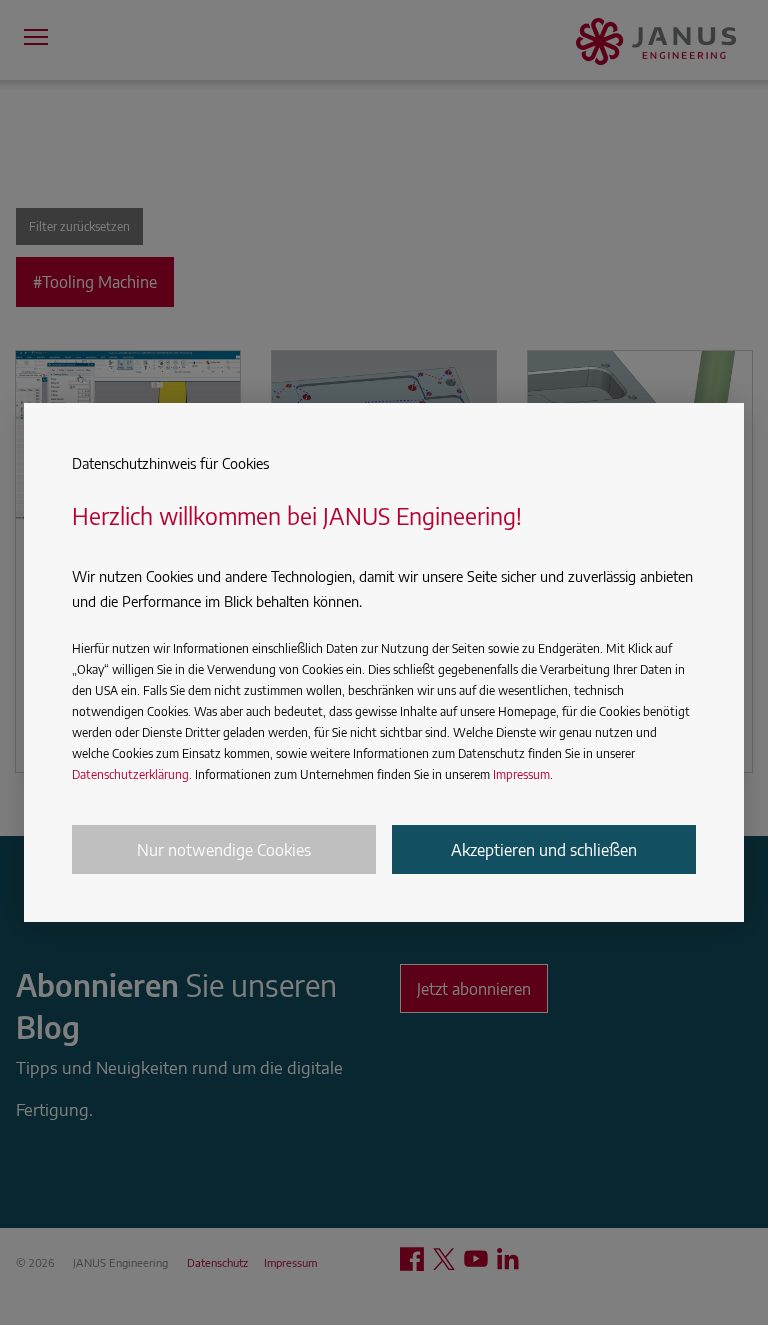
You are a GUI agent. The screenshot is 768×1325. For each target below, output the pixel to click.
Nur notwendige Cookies (224, 850)
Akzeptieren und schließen (544, 850)
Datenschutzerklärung (130, 774)
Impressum (521, 774)
